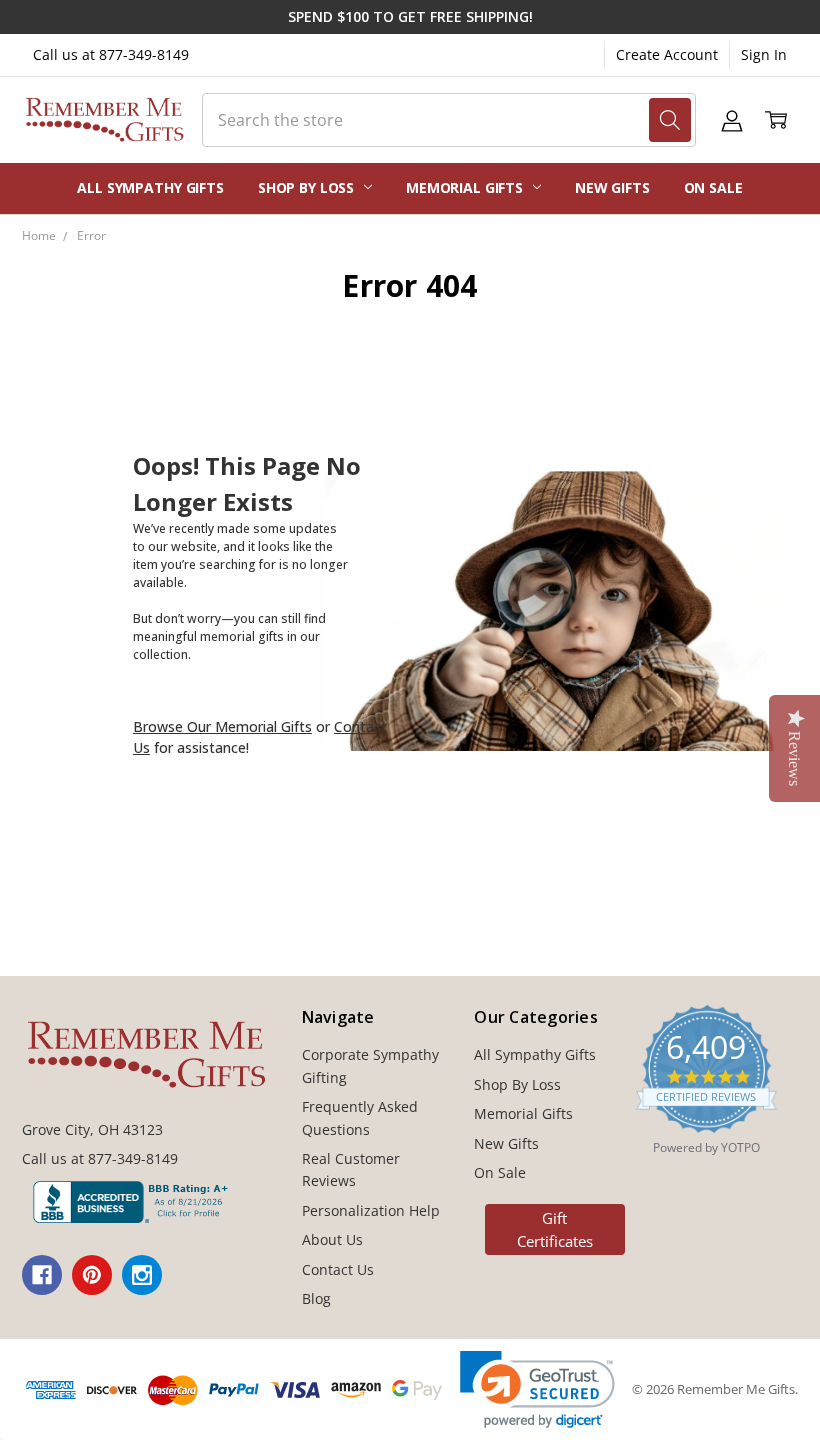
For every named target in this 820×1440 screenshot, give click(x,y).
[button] (537, 1389)
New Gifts (612, 187)
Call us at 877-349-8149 (111, 54)
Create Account (667, 54)
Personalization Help (371, 1210)
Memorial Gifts (466, 187)
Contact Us (338, 1269)
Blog (316, 1298)
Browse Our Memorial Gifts (222, 726)
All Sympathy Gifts (150, 187)
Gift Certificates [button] (555, 1229)
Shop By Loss (308, 187)
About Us (332, 1239)
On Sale (713, 187)
